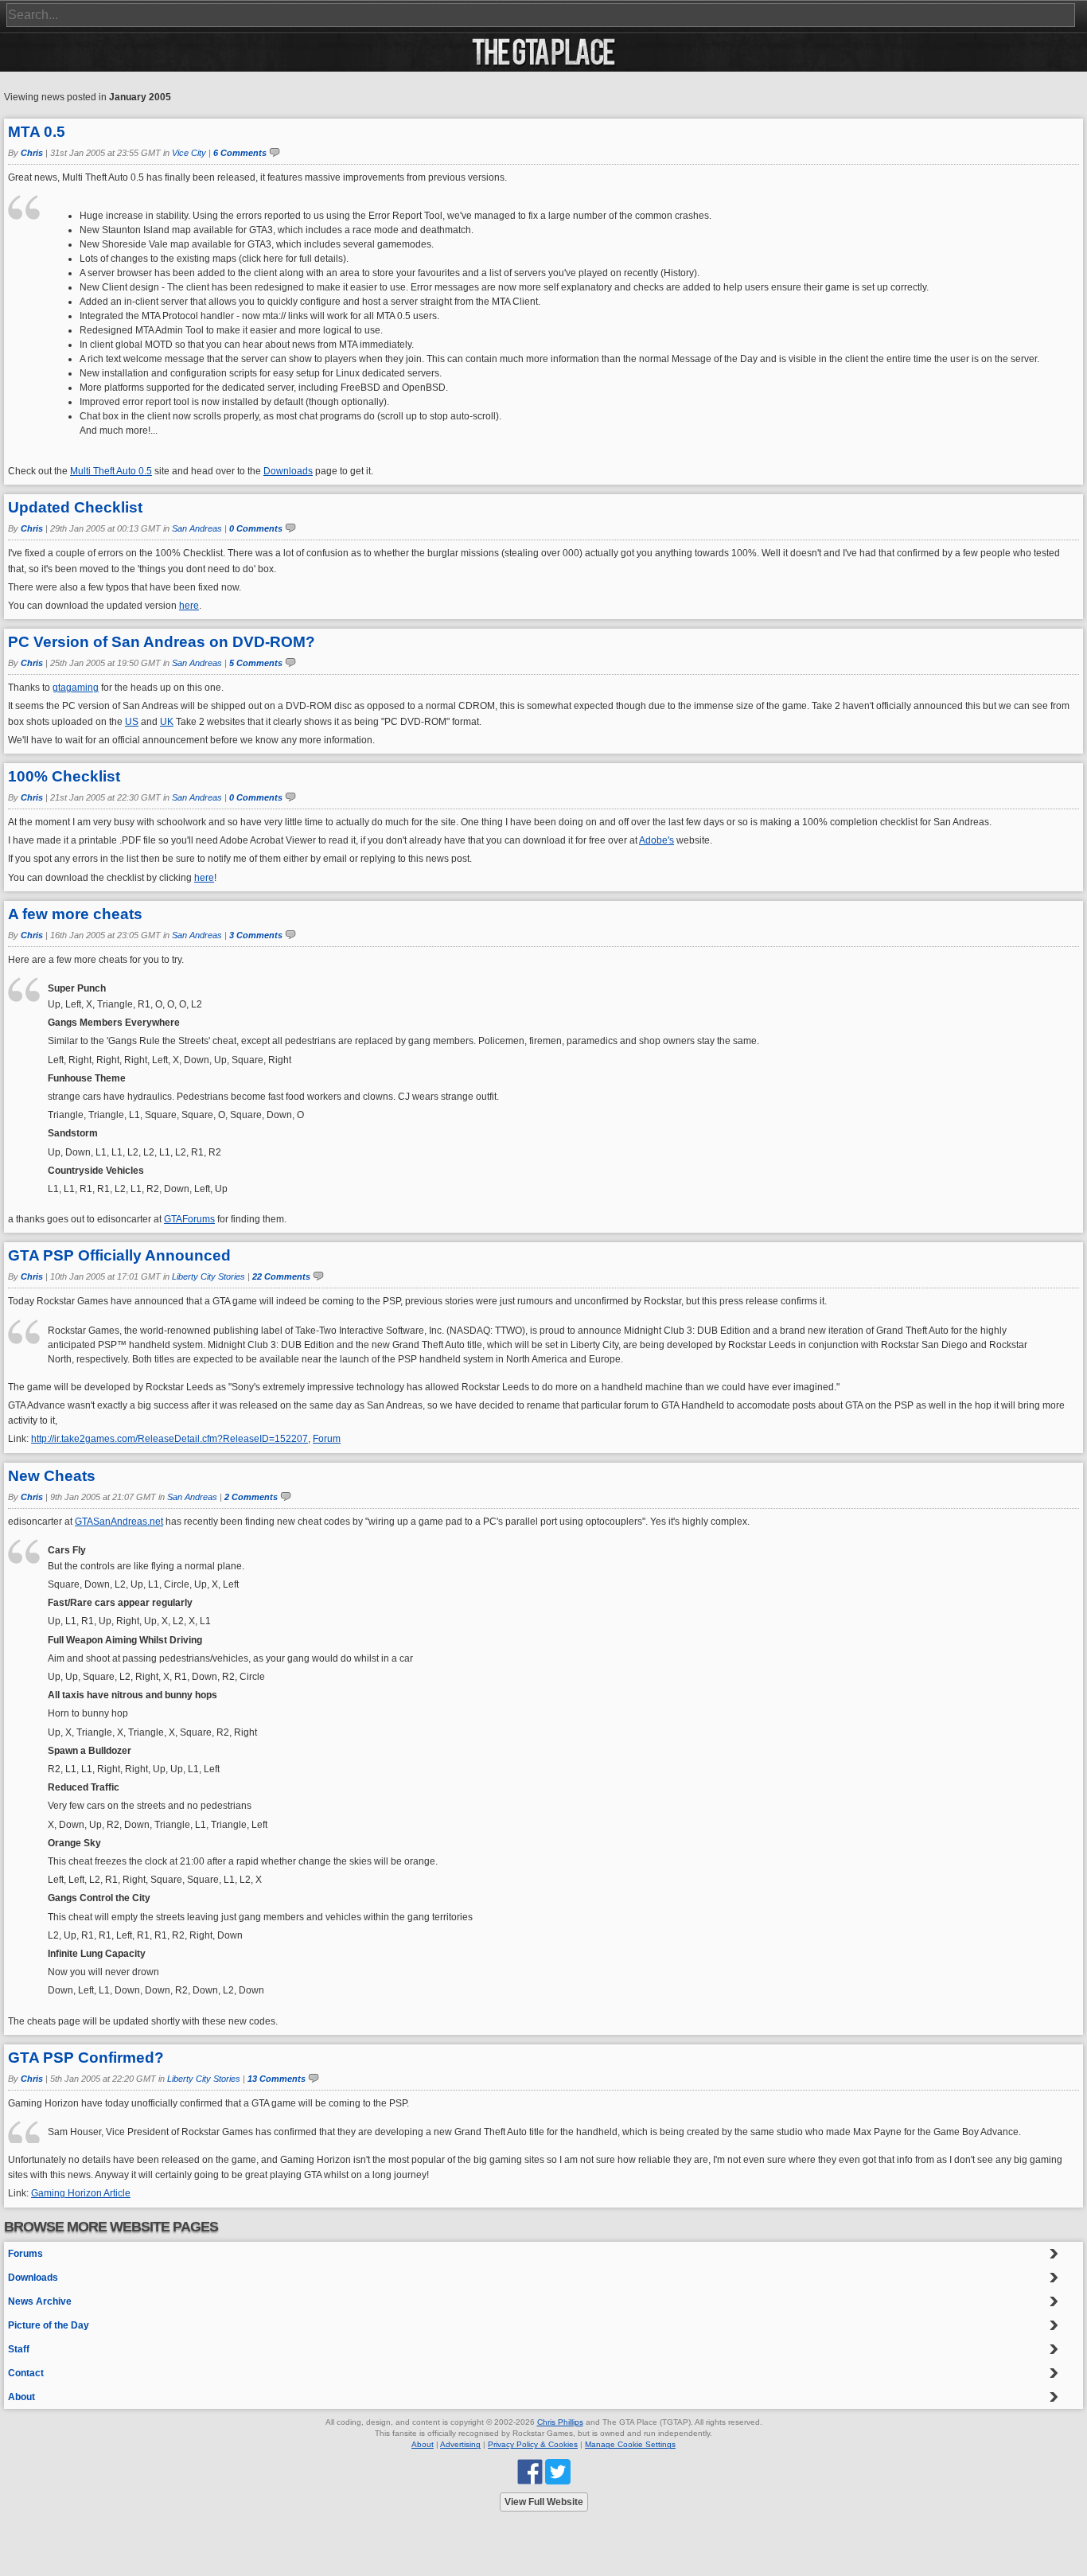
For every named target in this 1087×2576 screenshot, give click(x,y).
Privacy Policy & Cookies (533, 2444)
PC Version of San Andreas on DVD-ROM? (162, 642)
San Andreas (197, 528)
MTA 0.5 (37, 132)
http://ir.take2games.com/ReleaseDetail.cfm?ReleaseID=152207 (169, 1439)
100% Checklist (64, 776)
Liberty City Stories (208, 1276)
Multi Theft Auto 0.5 (111, 471)
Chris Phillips (560, 2422)
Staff (19, 2349)
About (21, 2397)
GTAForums (189, 1219)
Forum (327, 1439)
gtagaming (76, 688)
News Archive (40, 2301)
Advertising (460, 2444)
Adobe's (656, 840)
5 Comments (256, 663)
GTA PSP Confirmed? (86, 2058)
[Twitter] (558, 2471)
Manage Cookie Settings (630, 2444)
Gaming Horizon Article (81, 2193)
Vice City (189, 153)
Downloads (288, 471)
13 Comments (277, 2079)
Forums (25, 2254)
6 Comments (240, 153)
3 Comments (256, 935)
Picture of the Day (49, 2325)
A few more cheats (75, 914)
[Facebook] (530, 2471)
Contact (26, 2373)
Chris (32, 153)
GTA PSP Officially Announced (119, 1255)
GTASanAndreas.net (119, 1522)
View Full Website (544, 2502)
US (132, 722)
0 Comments (256, 528)
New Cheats (52, 1476)
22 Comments (281, 1276)
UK (167, 722)
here (189, 606)
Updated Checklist (75, 507)
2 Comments (251, 1497)
